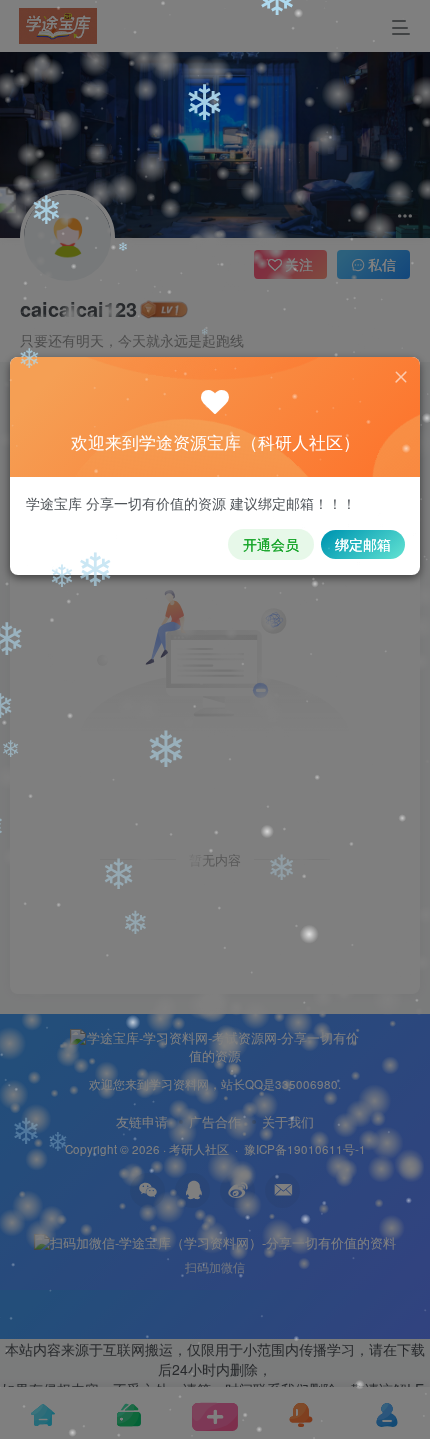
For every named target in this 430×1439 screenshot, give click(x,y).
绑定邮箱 (363, 544)
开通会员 (271, 544)
